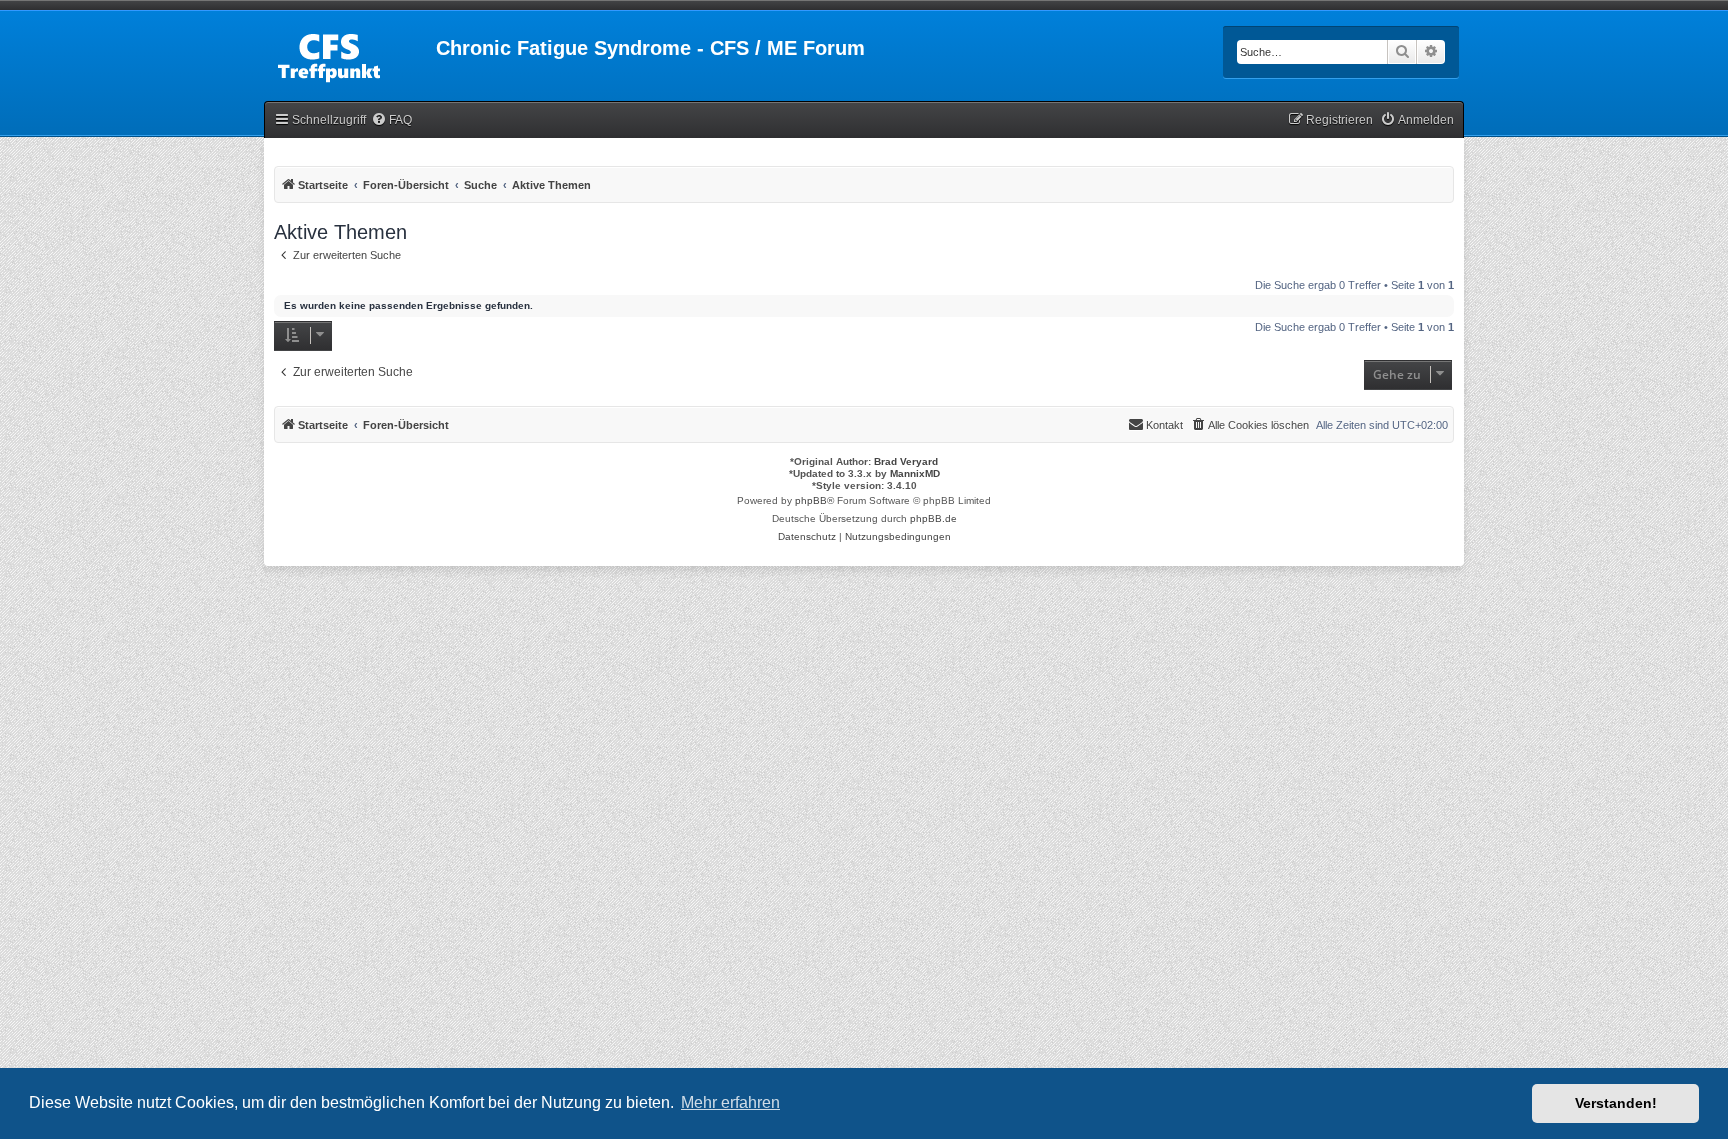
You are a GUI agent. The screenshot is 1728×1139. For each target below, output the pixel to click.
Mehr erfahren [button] (730, 1102)
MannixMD (915, 473)
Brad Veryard (906, 461)
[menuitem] (391, 120)
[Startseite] (350, 54)
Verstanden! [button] (1616, 1103)
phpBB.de (933, 518)
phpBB (811, 500)
